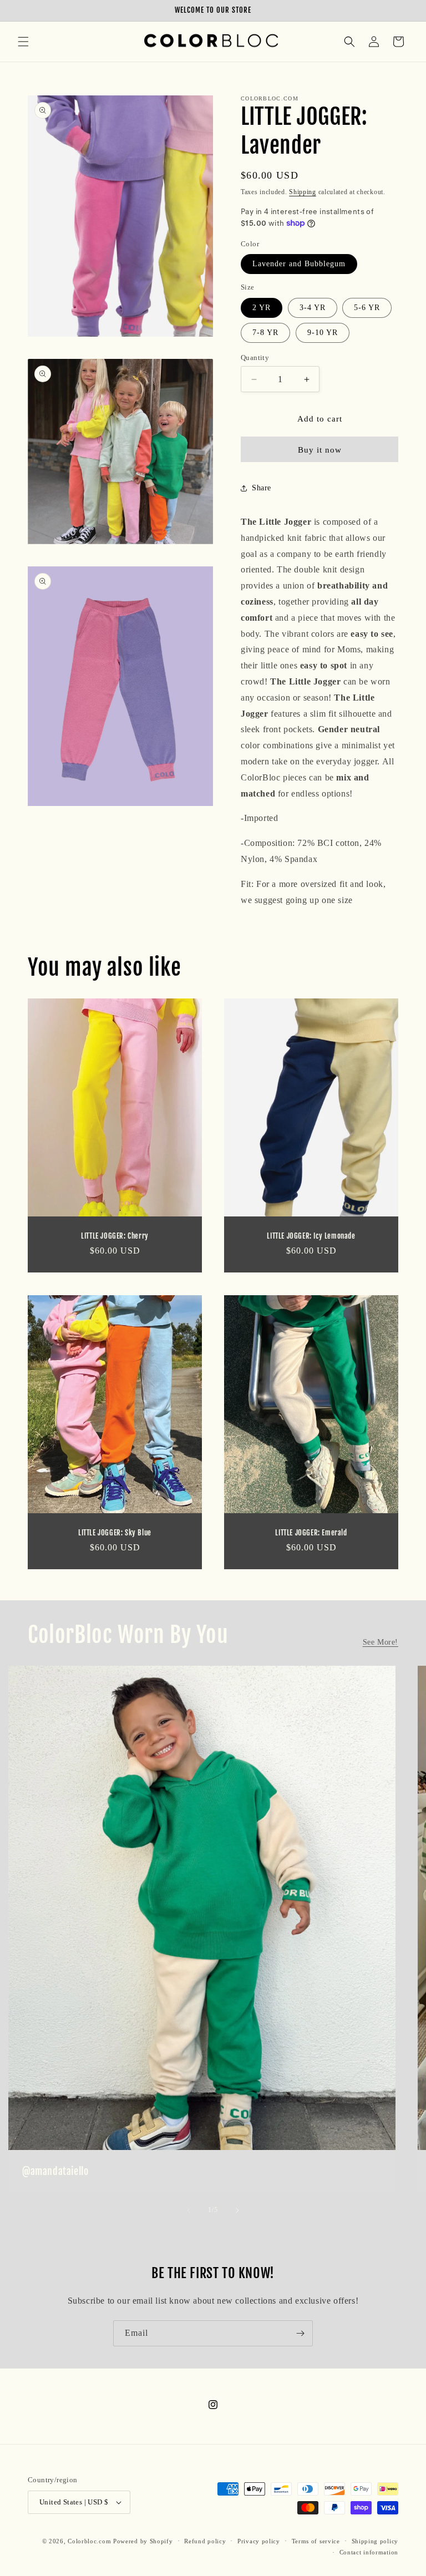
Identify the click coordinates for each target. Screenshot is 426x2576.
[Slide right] (237, 2210)
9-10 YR (323, 333)
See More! (381, 1642)
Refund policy (205, 2541)
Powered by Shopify (143, 2541)
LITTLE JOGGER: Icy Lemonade (311, 1236)
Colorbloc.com (89, 2541)
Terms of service (316, 2541)
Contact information (369, 2552)
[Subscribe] (300, 2333)
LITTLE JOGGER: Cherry (115, 1236)
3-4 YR (313, 308)
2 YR (262, 308)
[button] (23, 42)
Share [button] (262, 488)
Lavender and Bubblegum (299, 264)
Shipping (303, 192)
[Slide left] (189, 2210)
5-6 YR (367, 308)
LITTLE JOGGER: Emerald (311, 1532)
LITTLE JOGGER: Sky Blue (115, 1532)
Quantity (255, 358)
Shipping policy (375, 2541)
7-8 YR (265, 333)
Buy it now (320, 450)
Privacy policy (259, 2541)
